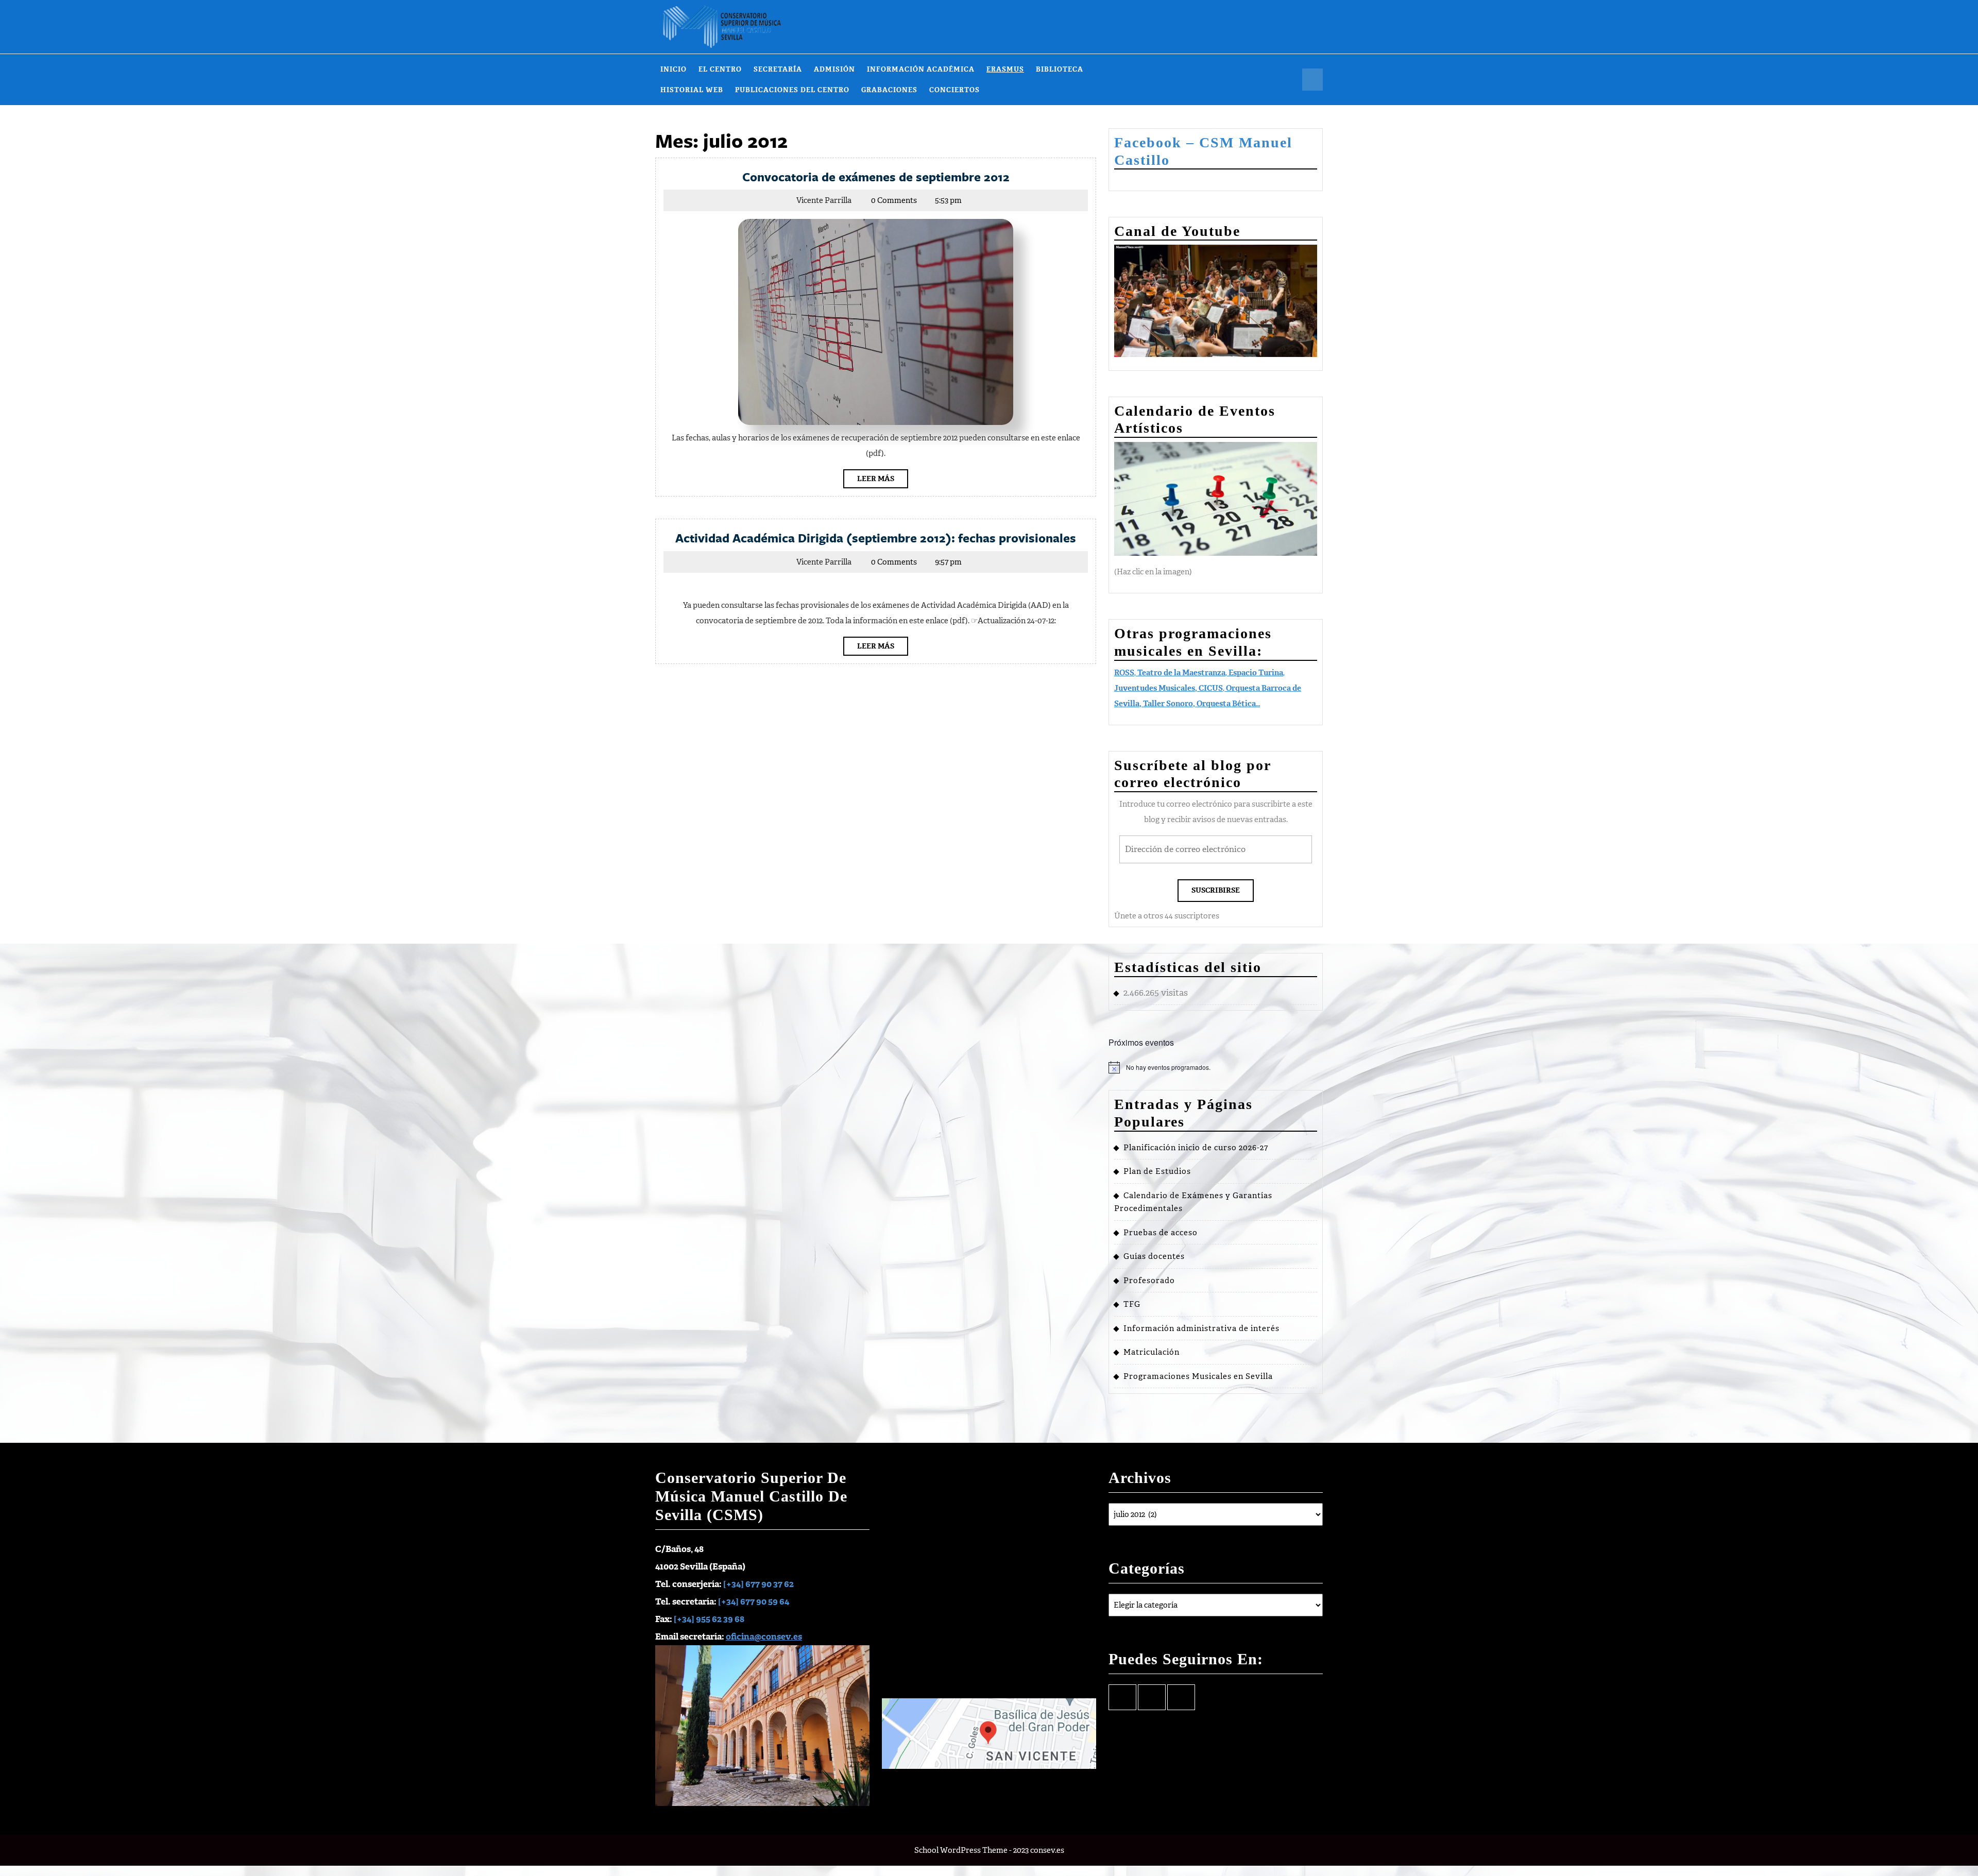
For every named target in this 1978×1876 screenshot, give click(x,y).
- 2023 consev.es (1037, 1850)
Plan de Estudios (1157, 1171)
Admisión (834, 69)
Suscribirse (1216, 890)
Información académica (921, 69)
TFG (1132, 1304)
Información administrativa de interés (1201, 1328)
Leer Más (883, 481)
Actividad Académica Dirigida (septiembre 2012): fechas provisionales (876, 538)
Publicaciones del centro (792, 90)
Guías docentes (1154, 1256)
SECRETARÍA (778, 69)
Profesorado (1149, 1281)
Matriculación (1152, 1352)
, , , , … (1208, 688)
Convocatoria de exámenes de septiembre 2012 (876, 177)
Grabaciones (889, 90)
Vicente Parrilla (824, 200)
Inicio (673, 69)
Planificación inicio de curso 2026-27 (1196, 1148)
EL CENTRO (720, 69)
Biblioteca (1060, 69)
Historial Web (692, 90)
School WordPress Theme (961, 1850)
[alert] (1216, 1067)
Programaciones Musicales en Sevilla (1198, 1376)
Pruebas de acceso (1161, 1233)
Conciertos (954, 90)
